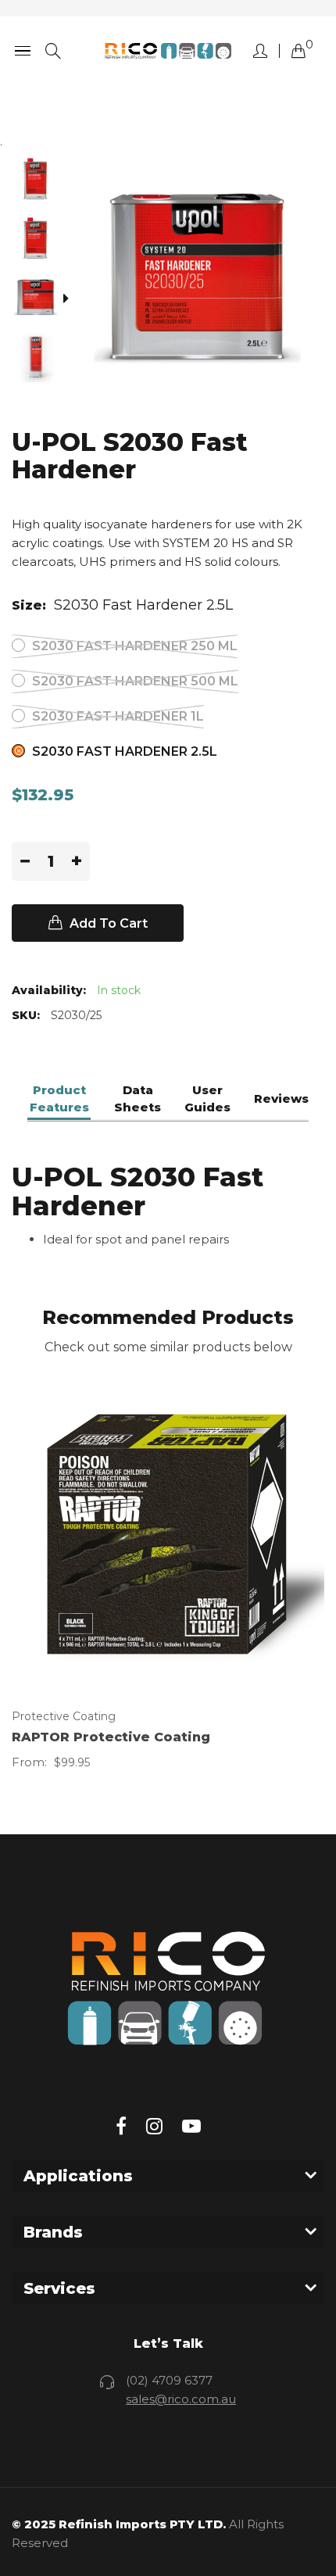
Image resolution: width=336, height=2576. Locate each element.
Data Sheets (138, 1098)
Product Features (59, 1098)
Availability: (49, 990)
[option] (41, 181)
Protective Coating (64, 1716)
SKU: (26, 1015)
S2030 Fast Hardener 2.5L (123, 751)
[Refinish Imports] (168, 51)
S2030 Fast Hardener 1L (116, 716)
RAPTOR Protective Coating (111, 1737)
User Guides (207, 1098)
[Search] (53, 51)
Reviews (281, 1098)
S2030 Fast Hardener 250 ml (133, 646)
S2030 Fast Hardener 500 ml (134, 681)
